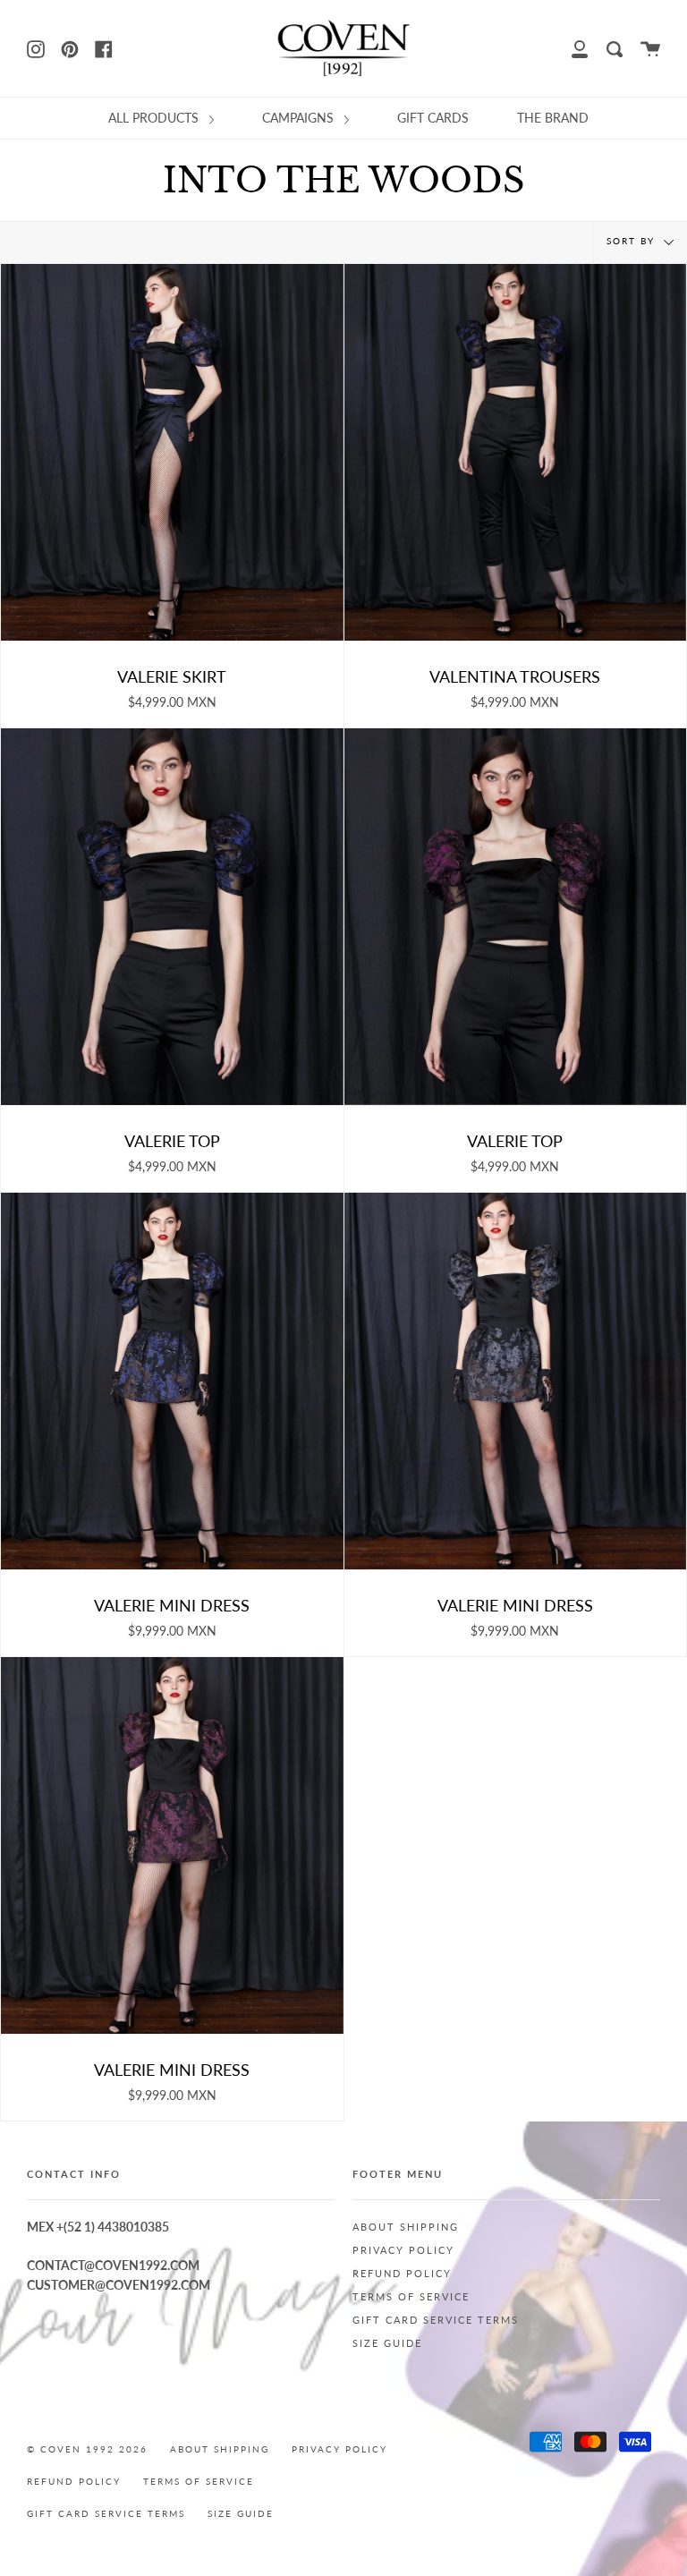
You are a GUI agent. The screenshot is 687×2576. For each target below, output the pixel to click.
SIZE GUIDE (387, 2343)
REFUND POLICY (402, 2274)
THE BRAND (553, 118)
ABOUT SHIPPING (406, 2227)
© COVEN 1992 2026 (87, 2449)
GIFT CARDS (433, 118)
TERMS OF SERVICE (411, 2297)
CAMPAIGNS (300, 118)
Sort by (633, 242)
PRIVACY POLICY (403, 2250)
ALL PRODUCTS (155, 118)
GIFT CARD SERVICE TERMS (436, 2320)
